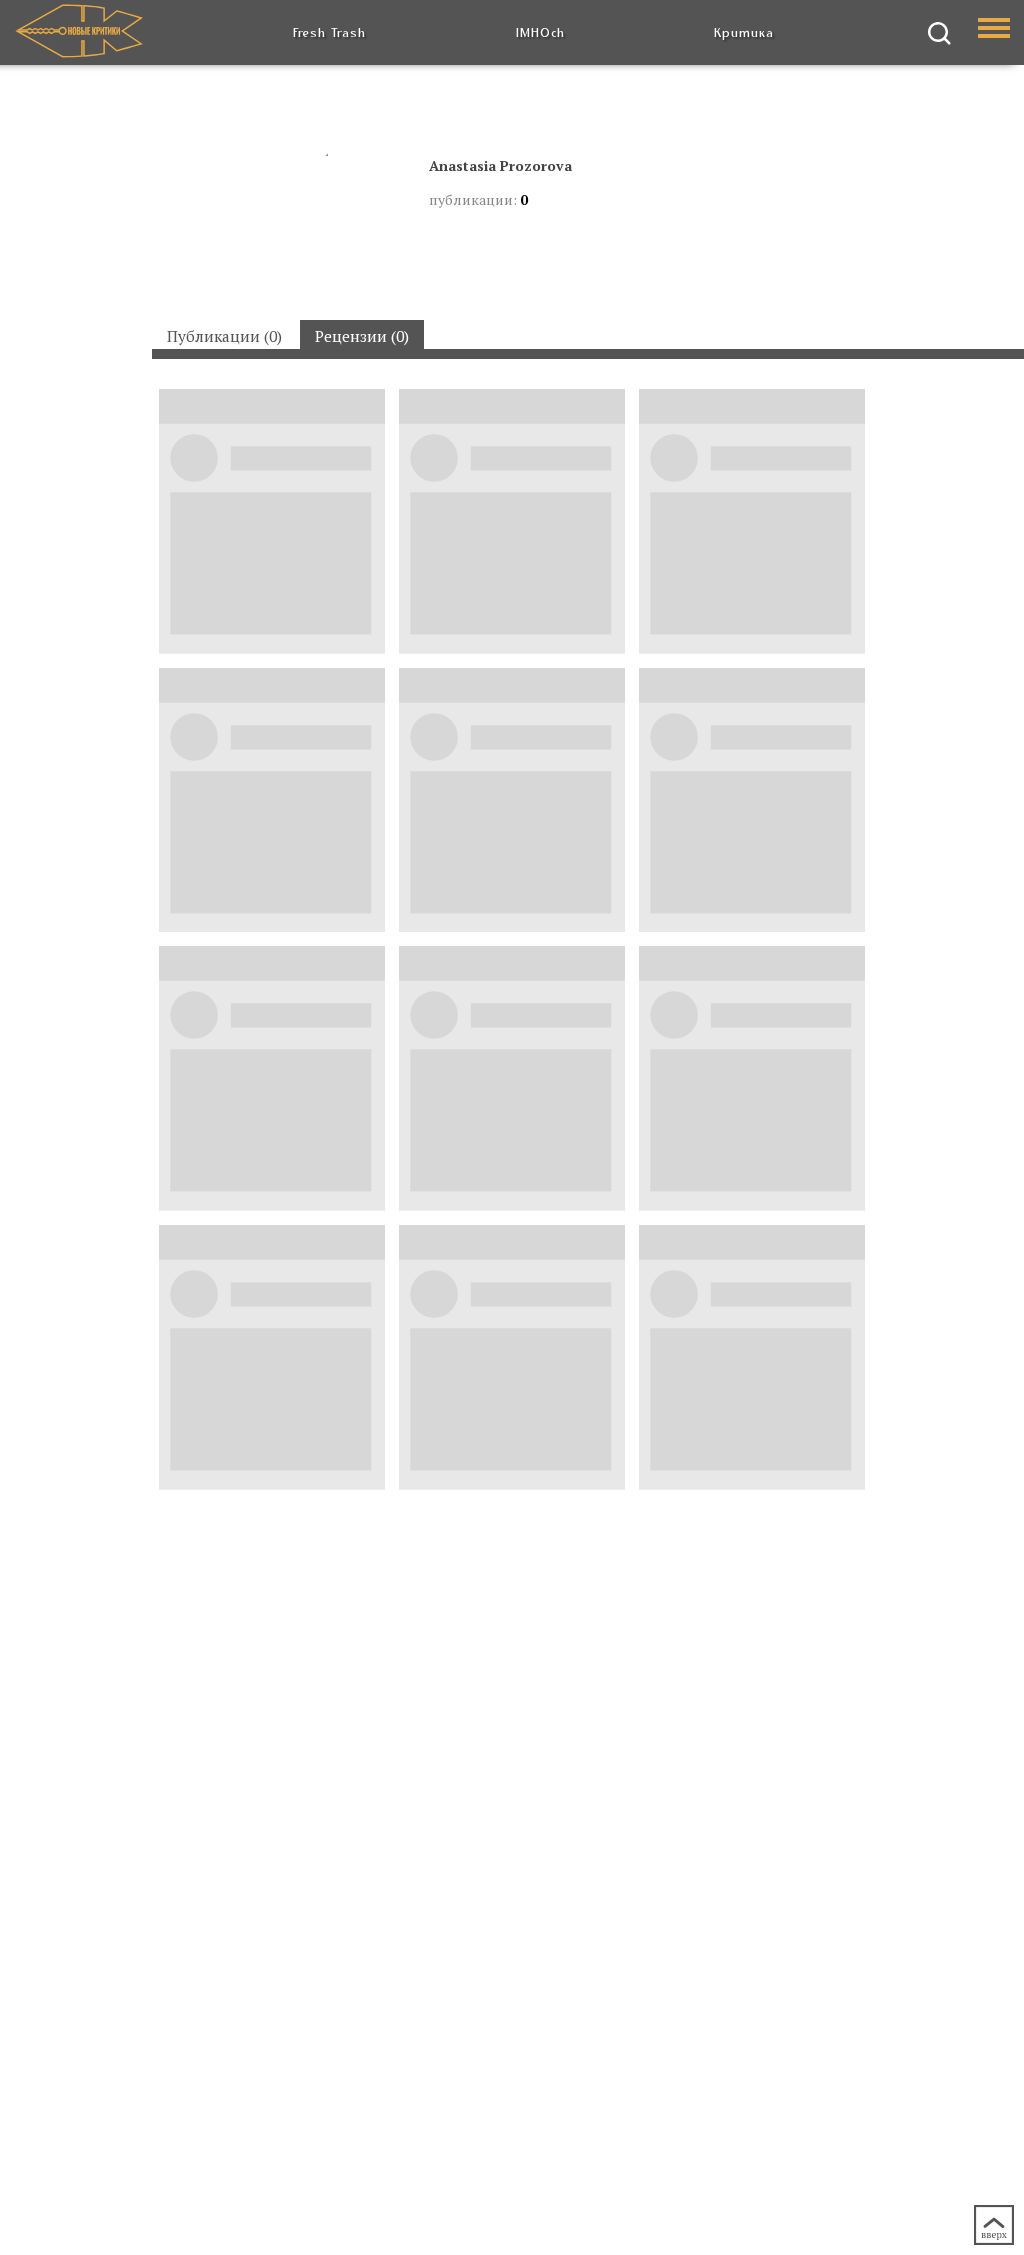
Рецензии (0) (362, 336)
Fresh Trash (329, 32)
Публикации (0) (224, 336)
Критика (744, 32)
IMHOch (540, 32)
